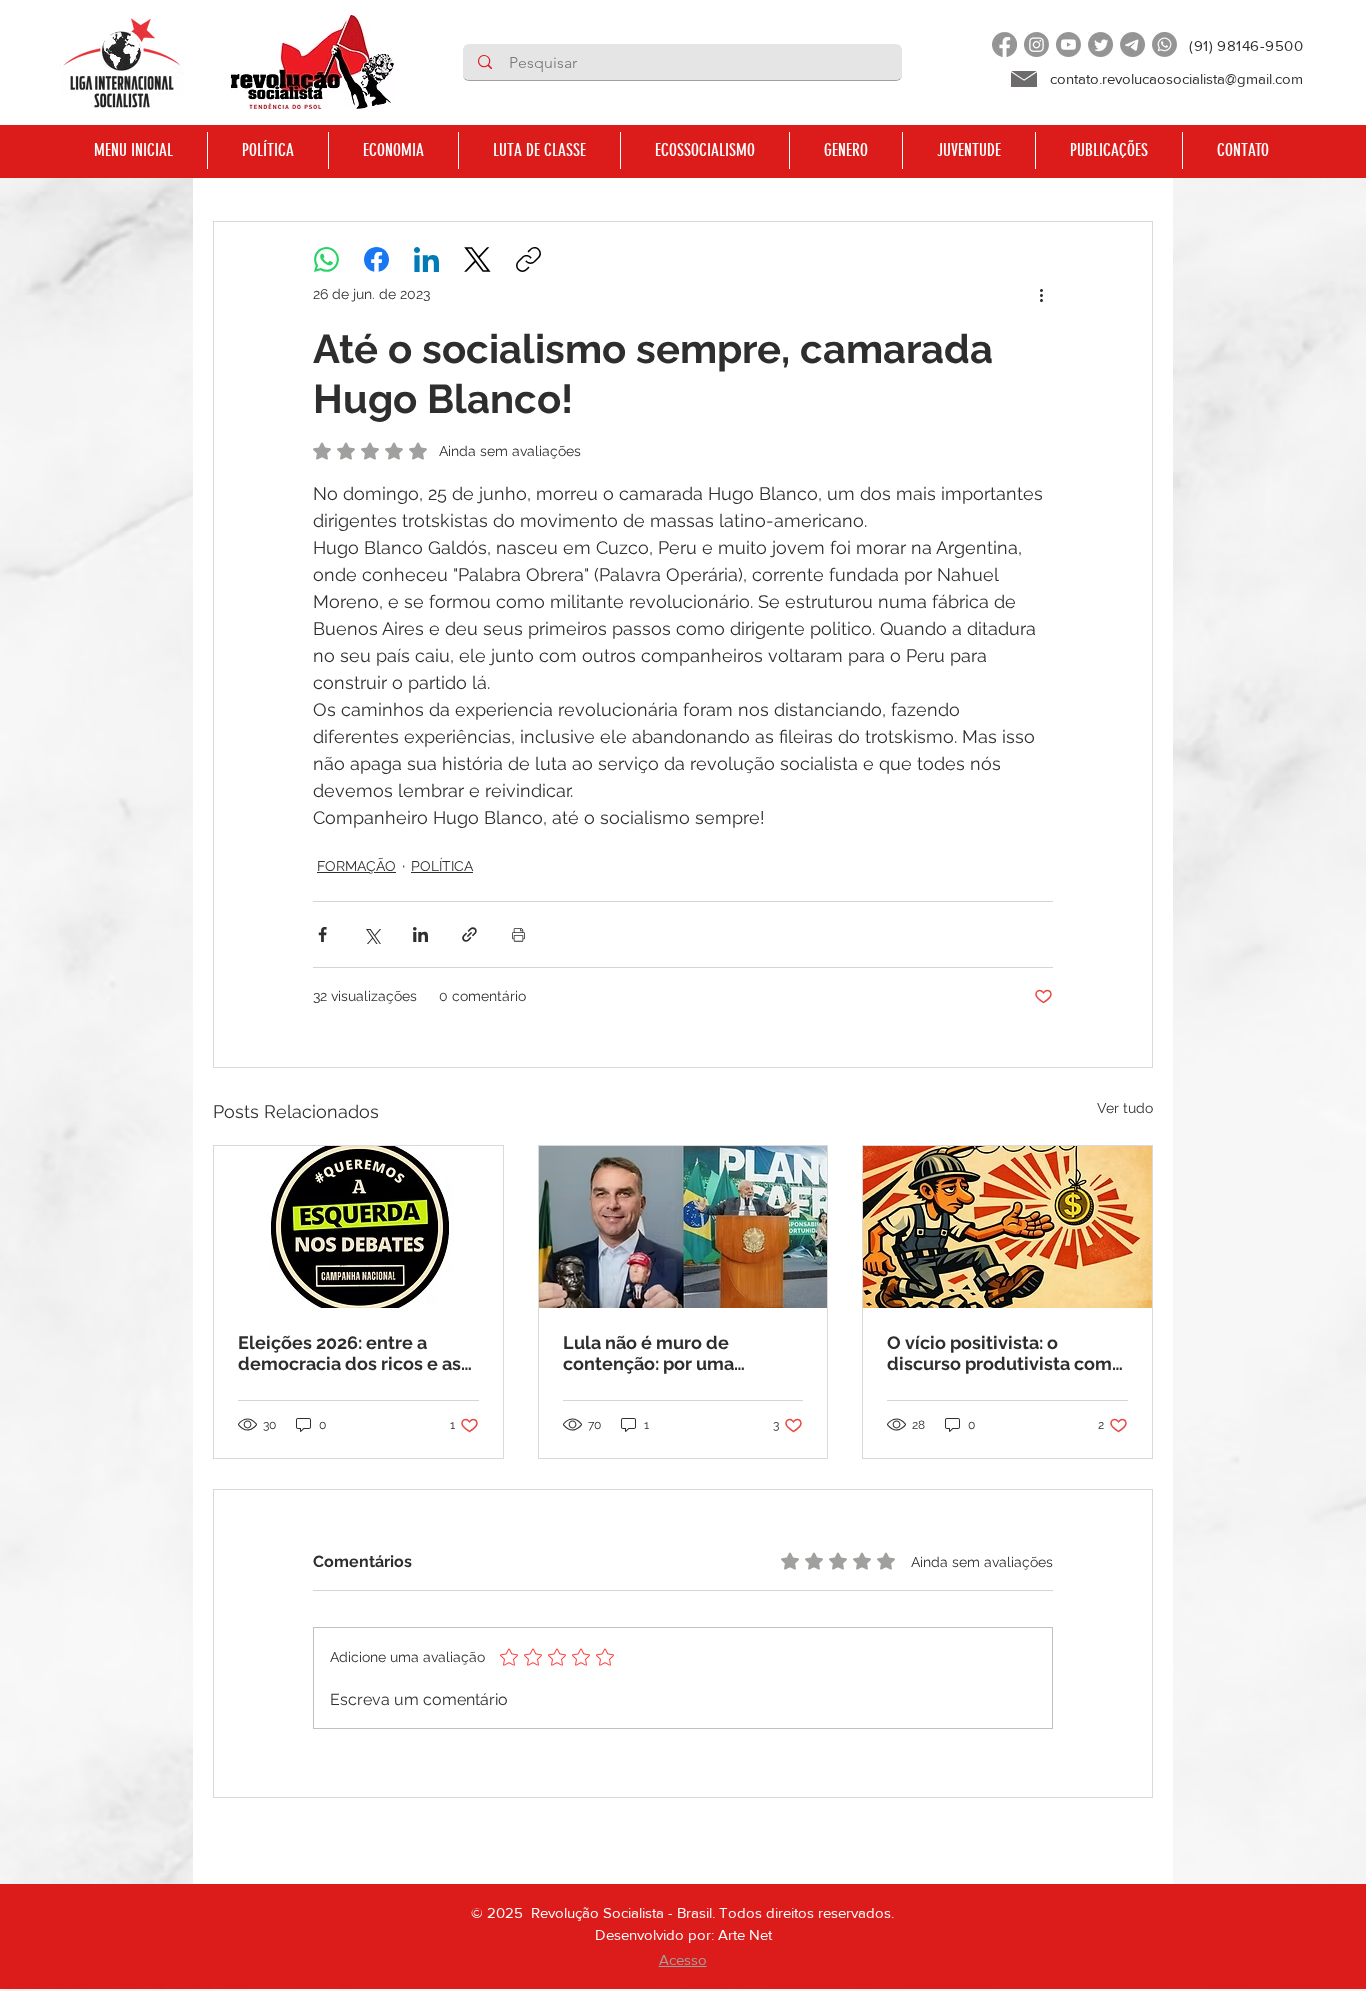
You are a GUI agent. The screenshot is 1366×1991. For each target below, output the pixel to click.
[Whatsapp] (1164, 44)
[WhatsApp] (326, 259)
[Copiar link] (528, 259)
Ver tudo (1125, 1108)
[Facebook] (1004, 44)
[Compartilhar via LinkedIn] (420, 934)
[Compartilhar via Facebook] (322, 934)
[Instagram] (1036, 44)
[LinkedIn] (426, 259)
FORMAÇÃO (356, 866)
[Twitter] (1100, 44)
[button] (267, 150)
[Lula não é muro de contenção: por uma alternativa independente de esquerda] (683, 1227)
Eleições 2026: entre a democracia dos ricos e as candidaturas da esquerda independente (351, 1353)
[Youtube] (1068, 44)
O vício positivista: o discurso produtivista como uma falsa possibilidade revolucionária (1005, 1353)
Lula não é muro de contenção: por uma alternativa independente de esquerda (674, 1353)
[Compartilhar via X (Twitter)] (371, 934)
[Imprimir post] (518, 934)
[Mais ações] (1041, 294)
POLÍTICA (442, 866)
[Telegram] (1132, 44)
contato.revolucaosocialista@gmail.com (1176, 78)
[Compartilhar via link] (469, 934)
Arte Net (745, 1934)
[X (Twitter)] (477, 259)
